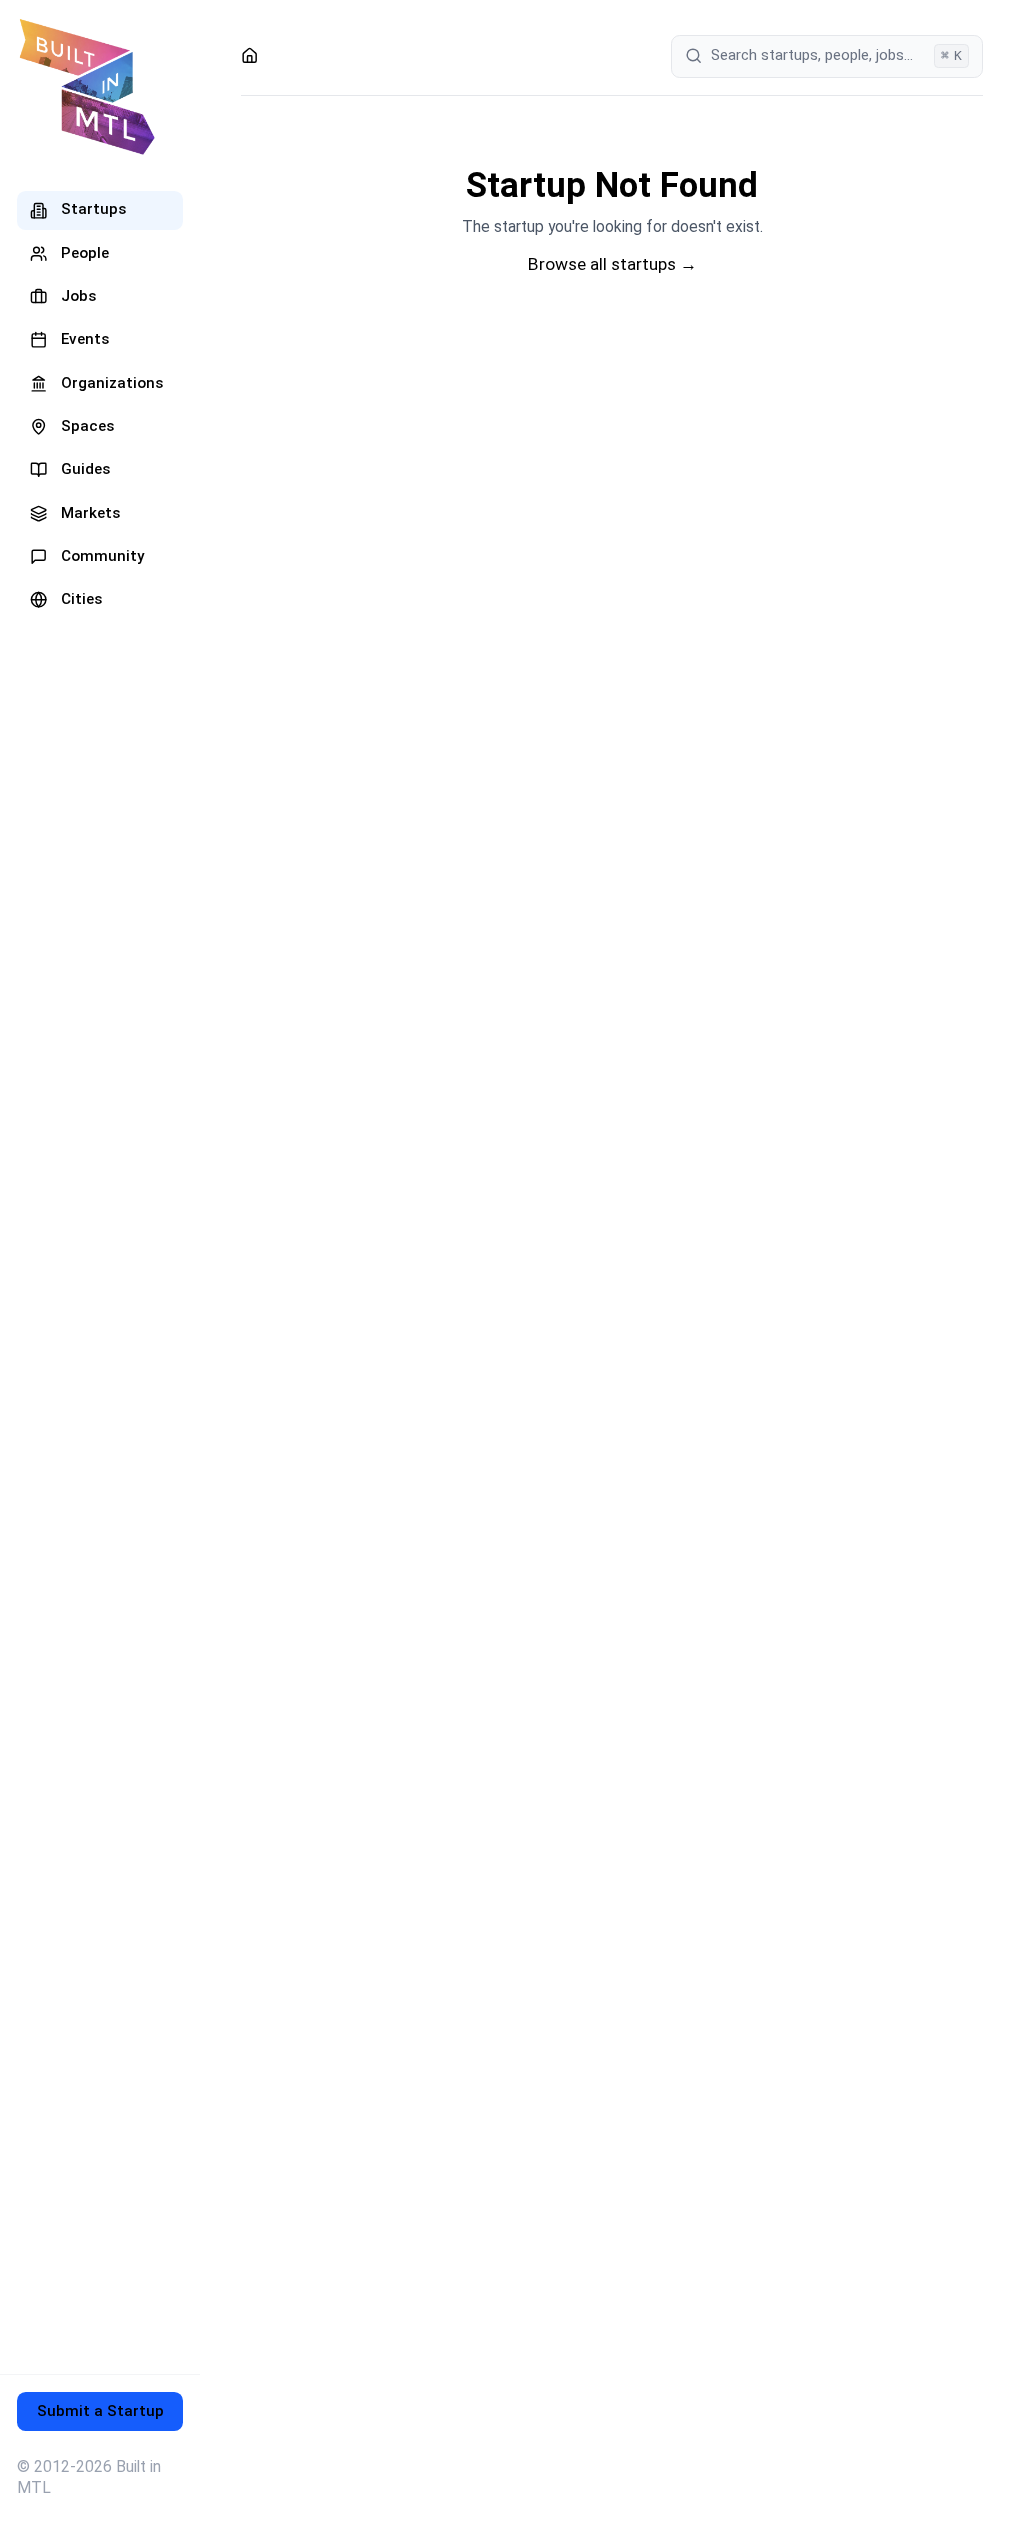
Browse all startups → (612, 264)
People (85, 253)
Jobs (78, 296)
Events (85, 339)
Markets (90, 513)
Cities (81, 599)
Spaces (87, 426)
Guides (85, 469)
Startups (93, 209)
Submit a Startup (100, 2411)
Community (102, 556)
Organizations (112, 383)
